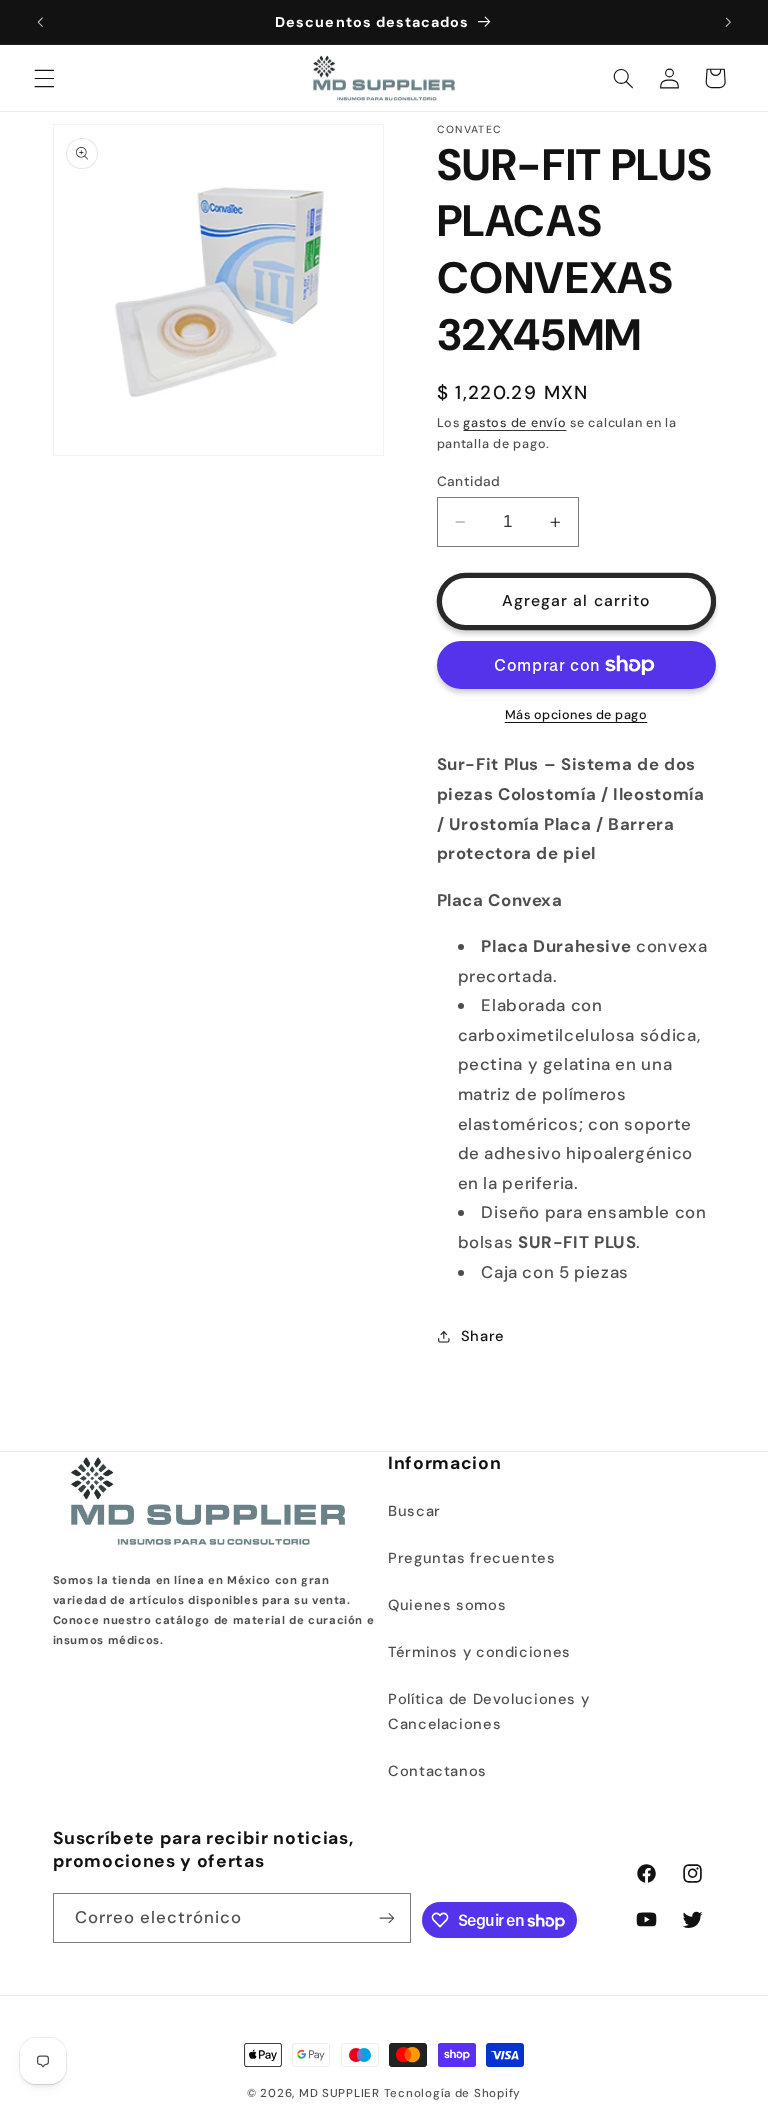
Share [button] (483, 1336)
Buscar (414, 1511)
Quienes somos (447, 1605)
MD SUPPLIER (339, 2093)
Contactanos (437, 1771)
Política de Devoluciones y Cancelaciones (488, 1712)
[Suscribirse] (387, 1917)
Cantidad (469, 481)
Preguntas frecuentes (472, 1558)
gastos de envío (514, 423)
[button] (44, 78)
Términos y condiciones (479, 1652)
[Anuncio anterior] (40, 22)
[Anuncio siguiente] (728, 22)
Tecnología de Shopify (452, 2093)
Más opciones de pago (576, 715)
